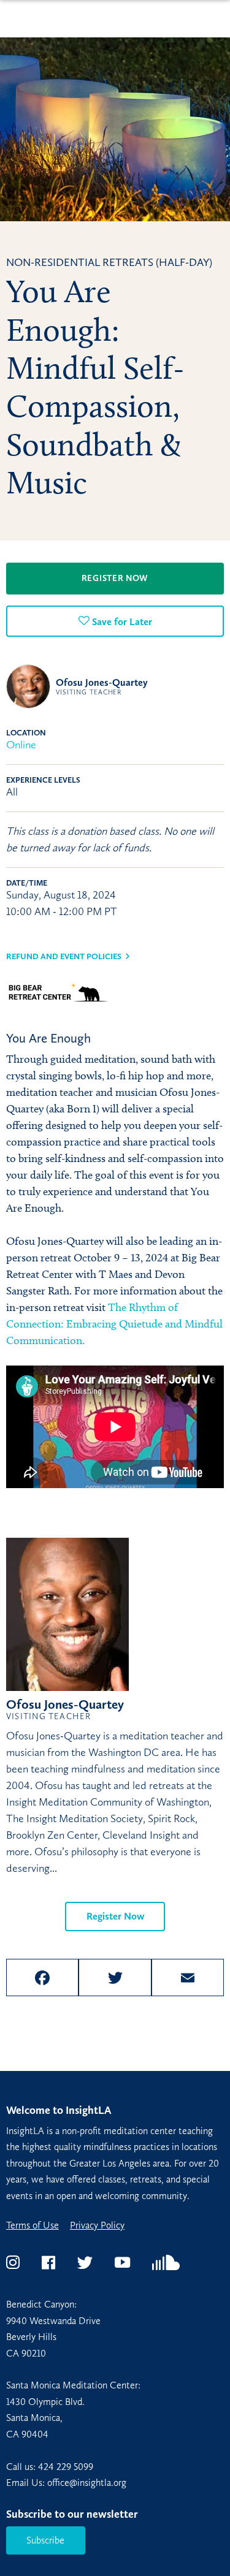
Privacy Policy (97, 2225)
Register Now (115, 578)
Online (21, 745)
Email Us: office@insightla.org (66, 2483)
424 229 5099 (66, 2467)
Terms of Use (33, 2225)
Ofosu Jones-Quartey (102, 686)
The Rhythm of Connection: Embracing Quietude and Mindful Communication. (114, 1324)
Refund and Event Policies (64, 956)
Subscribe (45, 2540)
